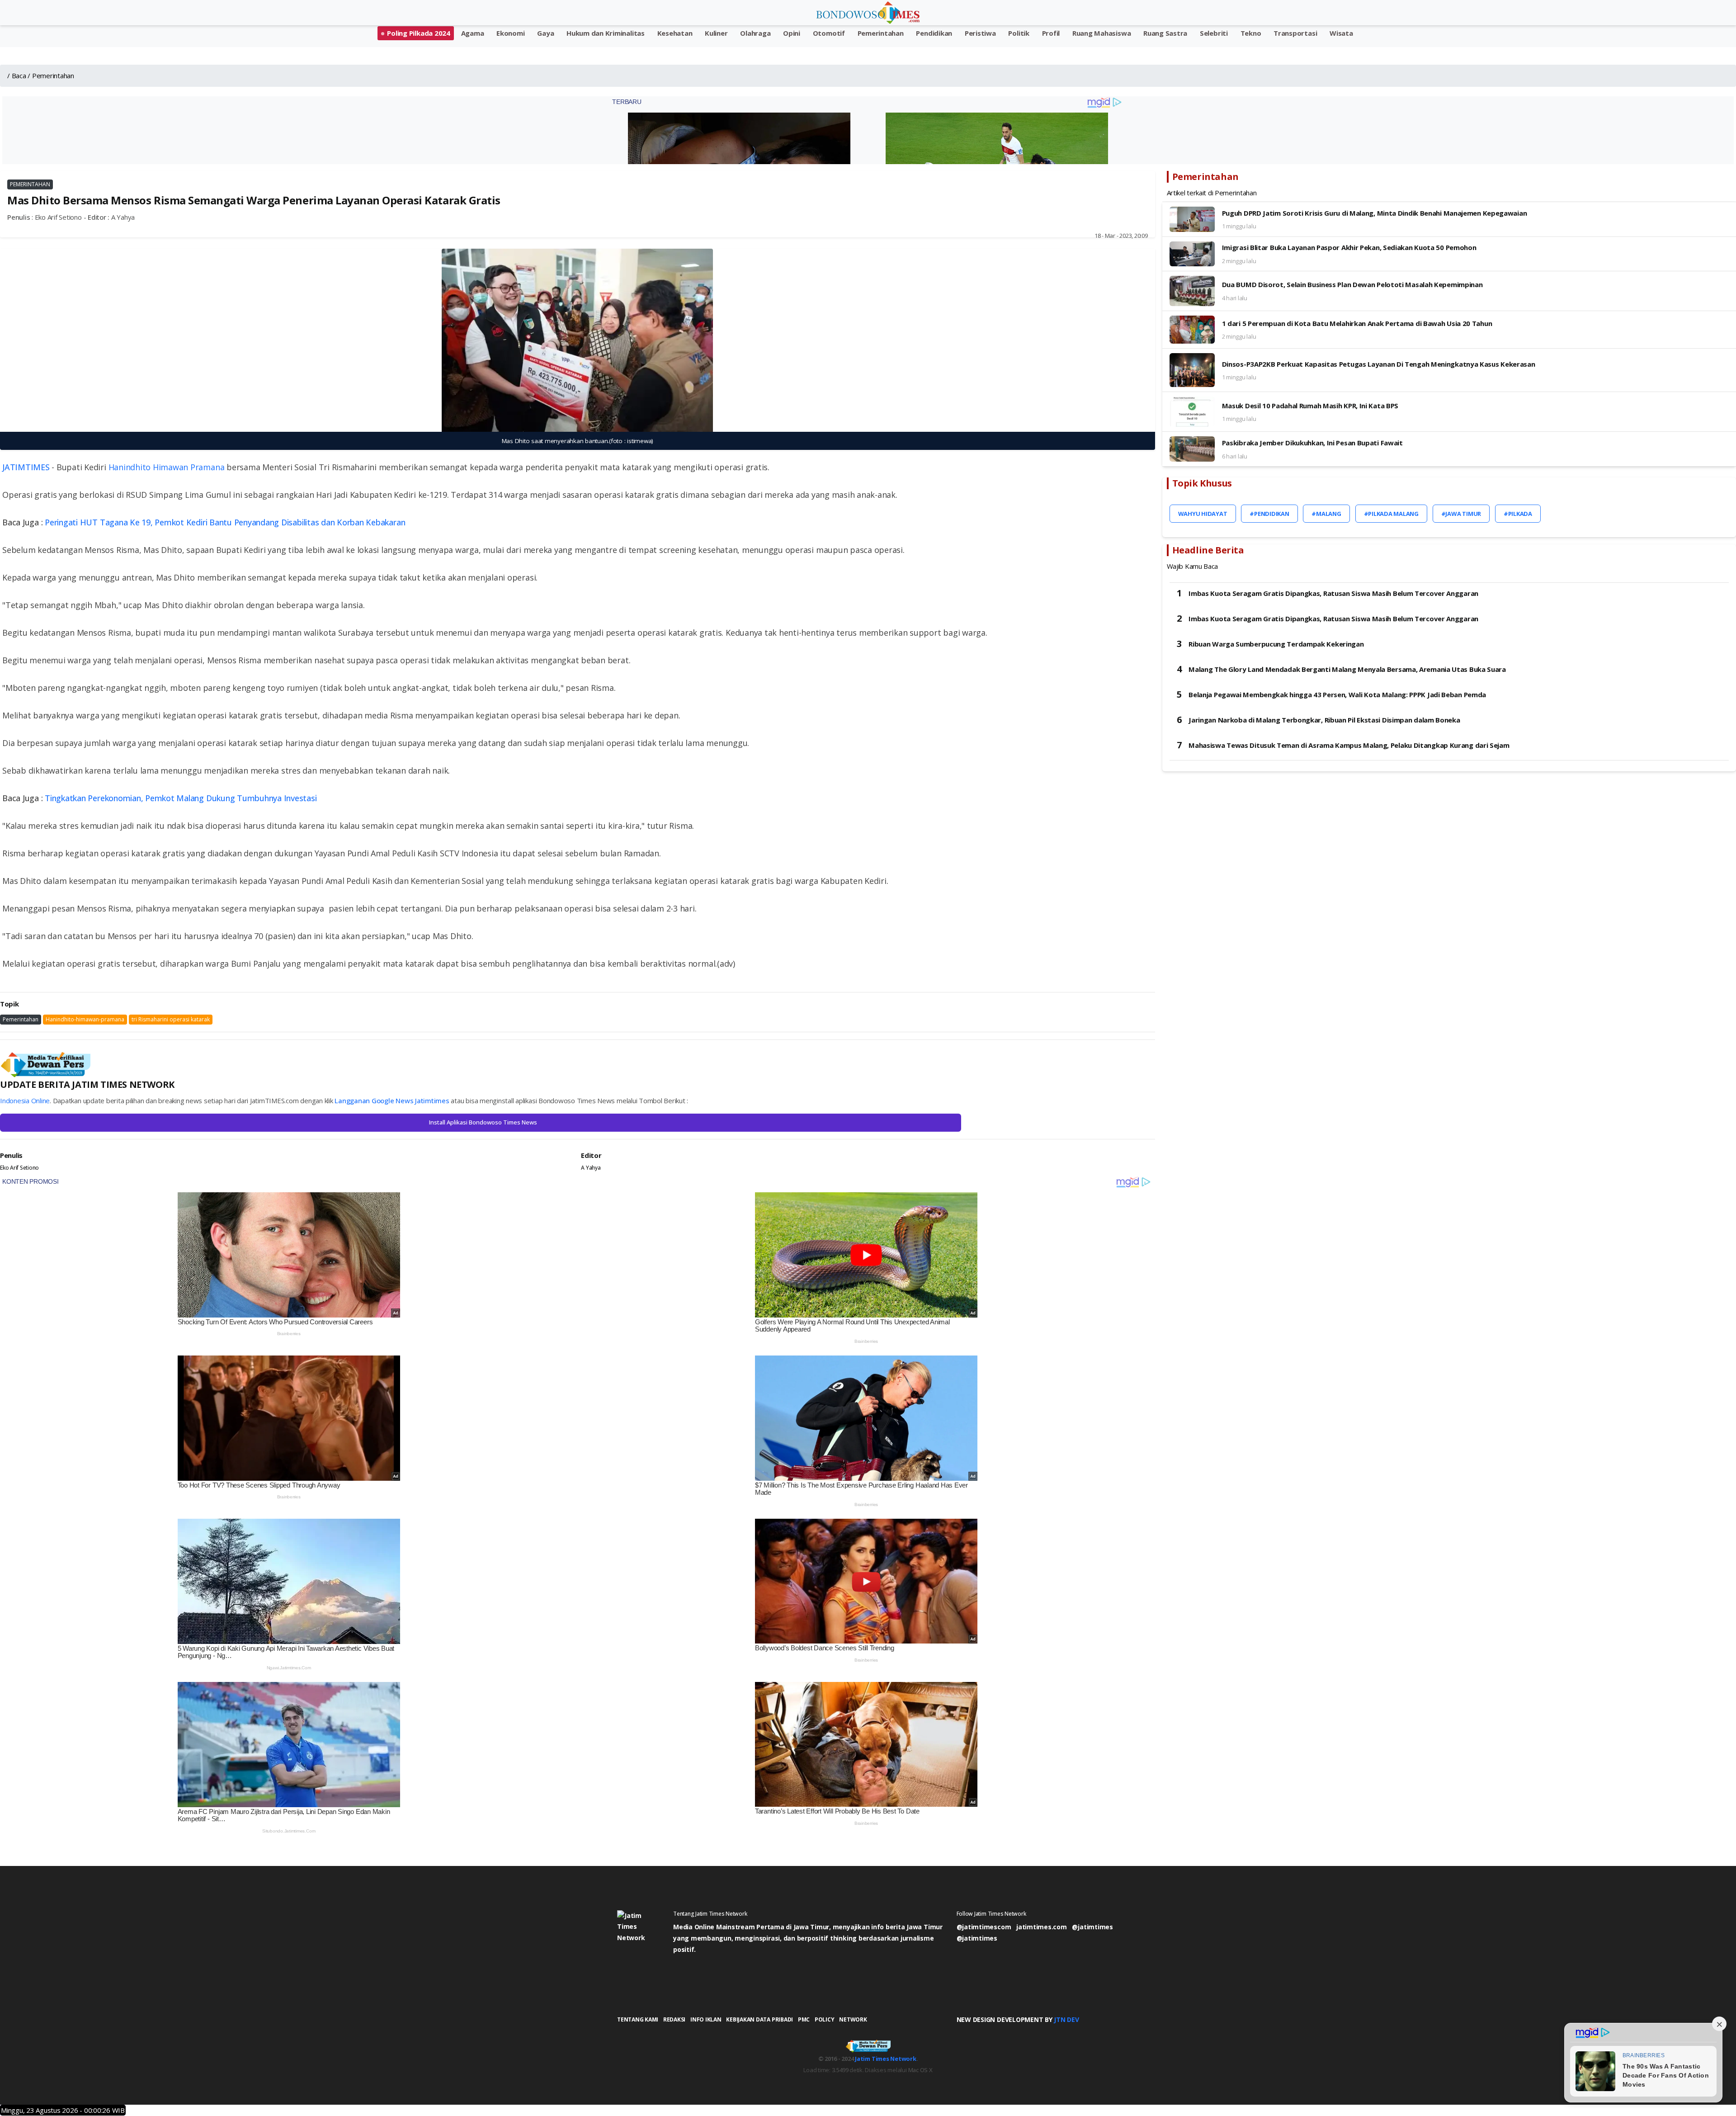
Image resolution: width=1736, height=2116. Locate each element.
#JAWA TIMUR (1461, 514)
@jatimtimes (1092, 1927)
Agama (473, 33)
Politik (1019, 33)
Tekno (1251, 33)
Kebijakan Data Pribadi (759, 2019)
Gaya (545, 33)
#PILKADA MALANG (1391, 514)
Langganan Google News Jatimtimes (392, 1101)
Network (853, 2019)
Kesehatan (675, 33)
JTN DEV (1066, 2019)
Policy (825, 2019)
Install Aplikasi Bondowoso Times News (483, 1122)
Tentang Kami (638, 2019)
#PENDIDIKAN (1269, 514)
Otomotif (829, 33)
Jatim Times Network (885, 2059)
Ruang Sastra (1165, 33)
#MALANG (1326, 514)
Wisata (1341, 33)
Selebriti (1214, 33)
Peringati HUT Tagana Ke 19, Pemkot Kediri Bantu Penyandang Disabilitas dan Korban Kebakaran (225, 522)
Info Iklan (706, 2019)
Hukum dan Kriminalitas (606, 33)
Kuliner (716, 33)
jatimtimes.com (1042, 1927)
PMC (804, 2019)
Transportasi (1295, 33)
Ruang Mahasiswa (1102, 33)
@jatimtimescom (984, 1927)
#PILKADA (1518, 514)
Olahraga (755, 33)
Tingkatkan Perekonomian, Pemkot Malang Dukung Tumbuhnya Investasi (181, 798)
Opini (792, 33)
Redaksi (674, 2019)
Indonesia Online (25, 1101)
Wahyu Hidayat (1203, 514)
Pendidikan (934, 33)
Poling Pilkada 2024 (418, 33)
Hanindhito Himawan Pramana (167, 467)
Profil (1051, 33)
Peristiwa (980, 33)
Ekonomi (510, 33)
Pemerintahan (881, 33)
